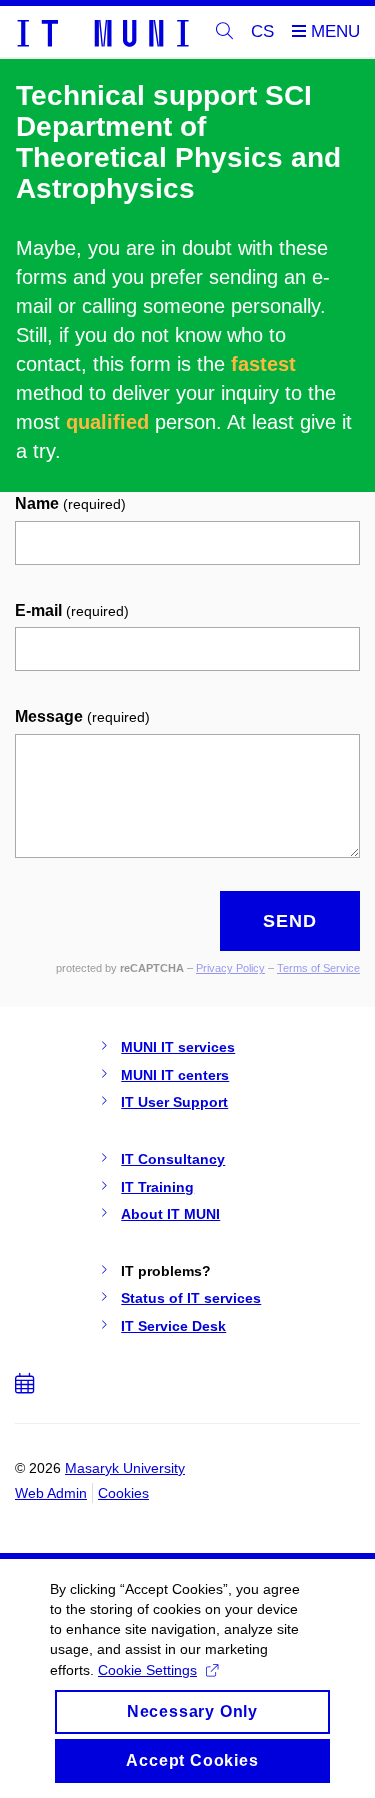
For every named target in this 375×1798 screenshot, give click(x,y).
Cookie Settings (147, 1670)
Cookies (123, 1493)
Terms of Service (318, 968)
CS (262, 31)
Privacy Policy (230, 968)
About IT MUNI (170, 1214)
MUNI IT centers (175, 1075)
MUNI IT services (178, 1047)
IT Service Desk (173, 1326)
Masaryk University (125, 1468)
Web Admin (51, 1493)
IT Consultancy (173, 1159)
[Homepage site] (102, 32)
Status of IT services (191, 1298)
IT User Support (174, 1102)
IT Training (157, 1187)
